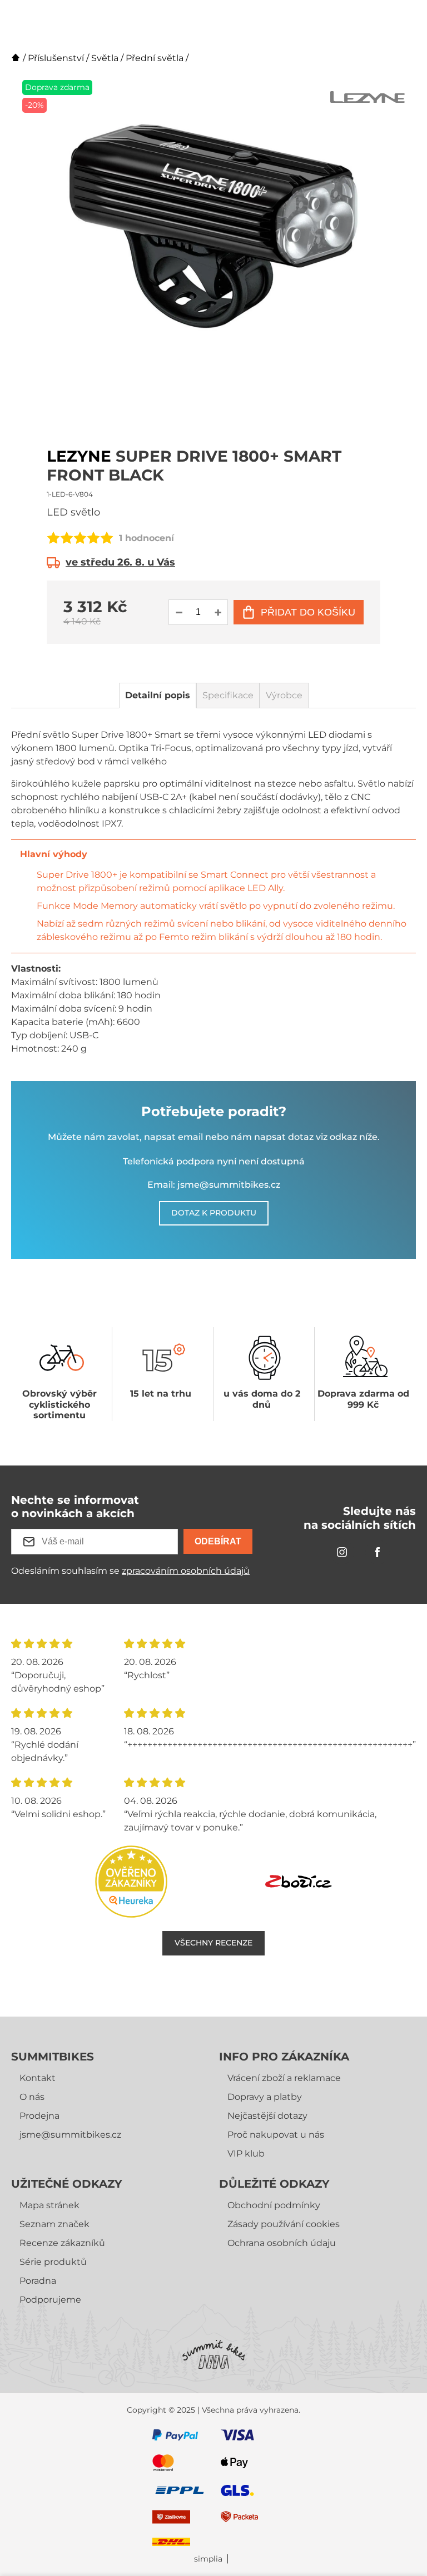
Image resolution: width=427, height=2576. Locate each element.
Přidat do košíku (308, 612)
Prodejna (39, 2116)
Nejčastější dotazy (267, 2116)
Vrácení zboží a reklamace (284, 2078)
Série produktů (53, 2262)
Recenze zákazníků (62, 2243)
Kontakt (38, 2078)
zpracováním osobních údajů (186, 1571)
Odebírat (218, 1541)
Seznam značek (54, 2224)
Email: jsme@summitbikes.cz (214, 1185)
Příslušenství (56, 58)
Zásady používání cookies (284, 2224)
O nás (32, 2097)
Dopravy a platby (265, 2097)
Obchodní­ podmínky (274, 2205)
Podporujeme (50, 2300)
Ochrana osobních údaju (282, 2243)
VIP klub (246, 2154)
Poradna (38, 2281)
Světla (105, 58)
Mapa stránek (49, 2205)
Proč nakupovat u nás (276, 2135)
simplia (208, 2559)
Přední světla (155, 58)
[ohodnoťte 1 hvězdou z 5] (53, 538)
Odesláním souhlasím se (130, 1571)
